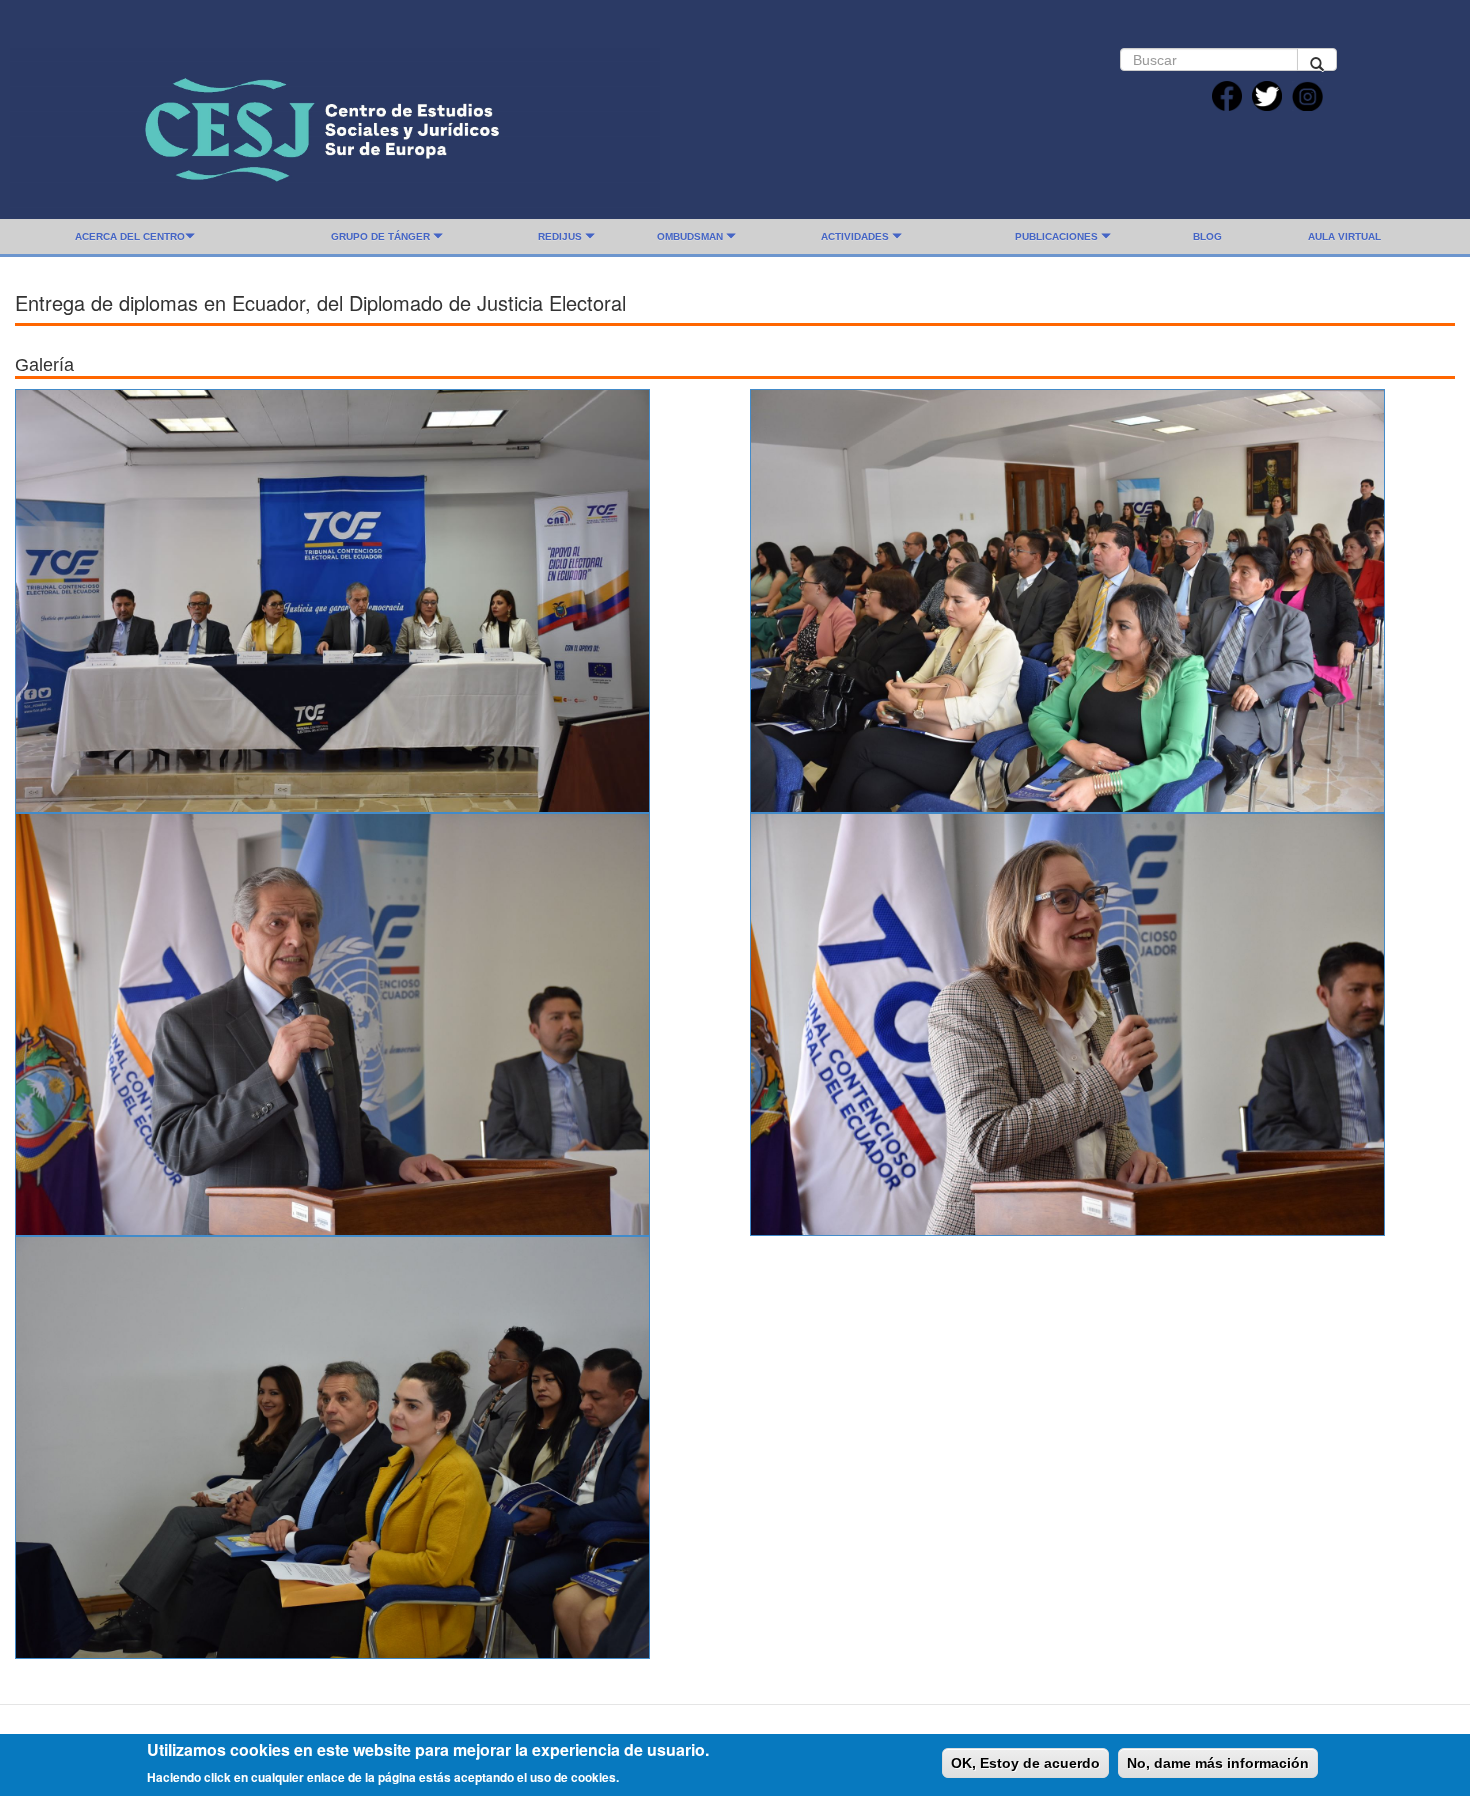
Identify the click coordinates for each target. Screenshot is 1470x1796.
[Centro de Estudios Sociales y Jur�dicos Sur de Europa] (335, 127)
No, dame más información (1218, 1763)
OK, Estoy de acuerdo (1025, 1763)
